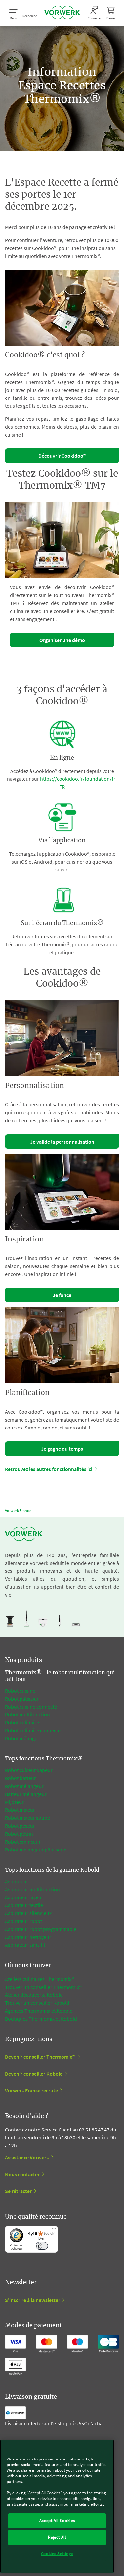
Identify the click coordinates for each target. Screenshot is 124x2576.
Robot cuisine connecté (31, 1707)
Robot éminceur (23, 1842)
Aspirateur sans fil (25, 1945)
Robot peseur (20, 1826)
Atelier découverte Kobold (34, 1995)
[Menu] (54, 2230)
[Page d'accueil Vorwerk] (62, 13)
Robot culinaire (22, 1722)
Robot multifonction (27, 1714)
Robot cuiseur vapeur (29, 1770)
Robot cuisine (20, 1691)
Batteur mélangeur (26, 1794)
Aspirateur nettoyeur (28, 1937)
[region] (57, 2506)
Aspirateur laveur (24, 1897)
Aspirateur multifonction (32, 1889)
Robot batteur (21, 1778)
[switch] (42, 2246)
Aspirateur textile (24, 1905)
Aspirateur (17, 1881)
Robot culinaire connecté (33, 1730)
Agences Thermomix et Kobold (39, 2011)
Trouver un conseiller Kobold (37, 2003)
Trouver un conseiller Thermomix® (43, 1987)
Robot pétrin (19, 1834)
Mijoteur (14, 1802)
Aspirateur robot (23, 1921)
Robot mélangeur (24, 1786)
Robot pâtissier (22, 1699)
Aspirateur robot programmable (41, 1929)
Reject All (57, 2537)
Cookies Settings (57, 2554)
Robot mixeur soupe (27, 1818)
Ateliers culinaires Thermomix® (40, 1979)
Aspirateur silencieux (28, 1913)
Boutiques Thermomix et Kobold (41, 2019)
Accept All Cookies (57, 2521)
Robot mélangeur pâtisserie (36, 1850)
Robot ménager (22, 1738)
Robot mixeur (20, 1810)
